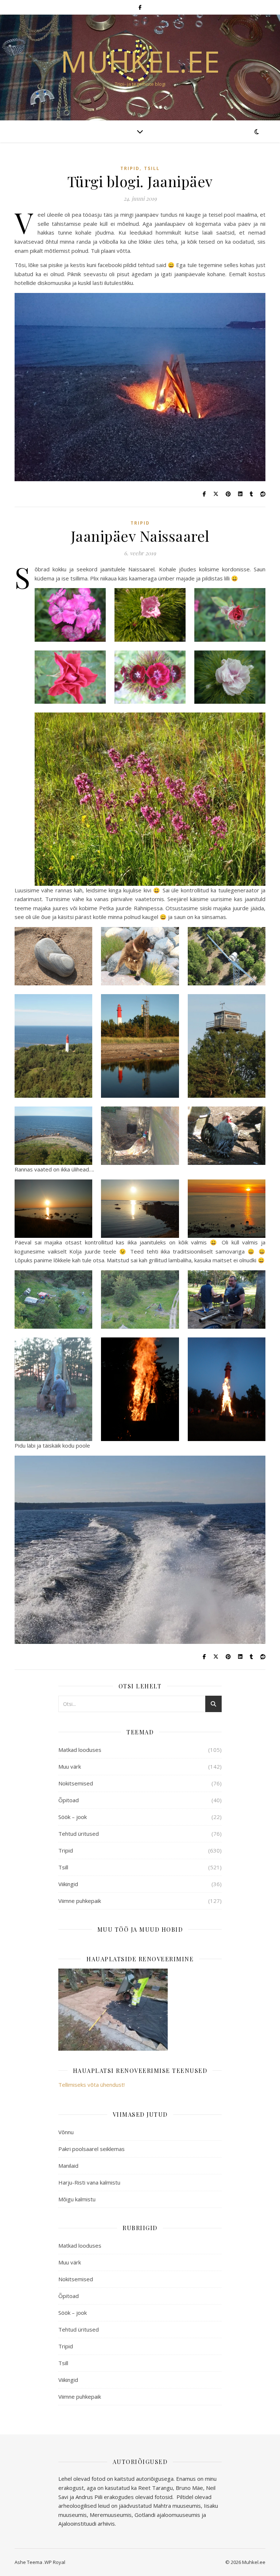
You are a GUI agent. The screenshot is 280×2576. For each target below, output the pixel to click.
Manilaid (68, 2166)
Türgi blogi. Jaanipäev (140, 181)
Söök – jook (73, 1817)
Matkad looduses (80, 1750)
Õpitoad (69, 1800)
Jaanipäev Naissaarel (140, 536)
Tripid (130, 168)
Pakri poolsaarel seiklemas (92, 2149)
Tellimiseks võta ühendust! (92, 2085)
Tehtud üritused (79, 1834)
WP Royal (55, 2562)
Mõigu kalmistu (77, 2199)
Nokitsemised (76, 1783)
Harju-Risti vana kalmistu (89, 2182)
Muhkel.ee (140, 61)
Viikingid (68, 1884)
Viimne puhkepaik (80, 1901)
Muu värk (70, 1766)
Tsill (152, 168)
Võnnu (66, 2132)
